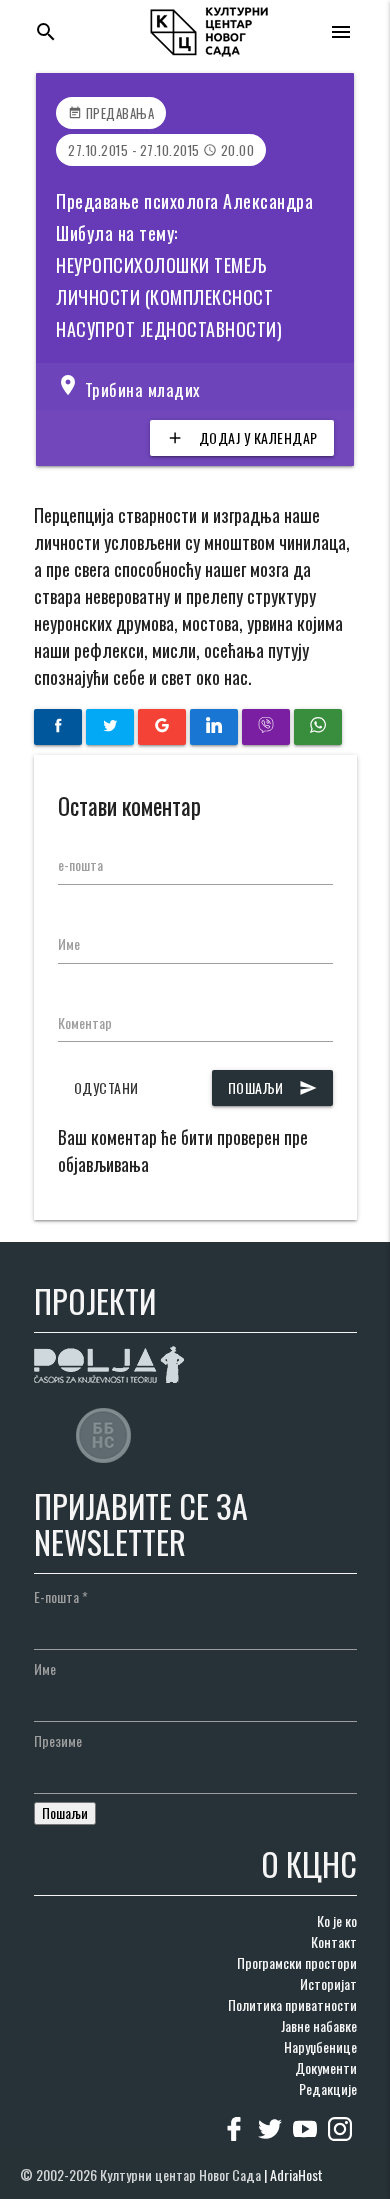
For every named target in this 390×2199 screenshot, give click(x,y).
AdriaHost (296, 2174)
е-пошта (80, 864)
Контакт (334, 1941)
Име (69, 943)
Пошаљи (272, 1087)
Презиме (58, 1740)
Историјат (328, 1983)
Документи (326, 2067)
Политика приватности (292, 2004)
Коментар (85, 1022)
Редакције (328, 2088)
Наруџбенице (320, 2046)
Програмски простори (297, 1962)
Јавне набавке (319, 2025)
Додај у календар (242, 437)
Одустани (106, 1087)
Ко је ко (337, 1920)
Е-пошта (61, 1596)
